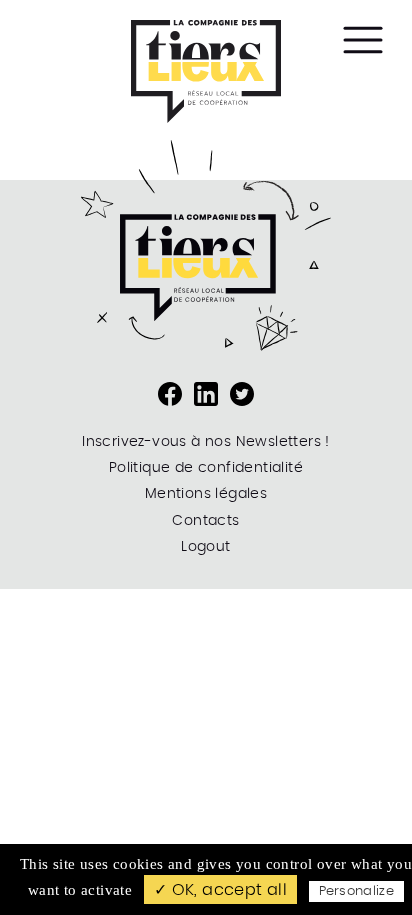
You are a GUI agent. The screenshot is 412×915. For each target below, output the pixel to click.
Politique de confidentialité (206, 468)
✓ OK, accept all (220, 890)
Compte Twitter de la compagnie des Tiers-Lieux (242, 394)
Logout (205, 547)
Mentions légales (206, 494)
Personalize (357, 891)
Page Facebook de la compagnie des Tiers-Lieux (170, 394)
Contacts (205, 521)
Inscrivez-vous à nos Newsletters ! (206, 442)
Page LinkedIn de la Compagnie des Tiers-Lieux (206, 394)
